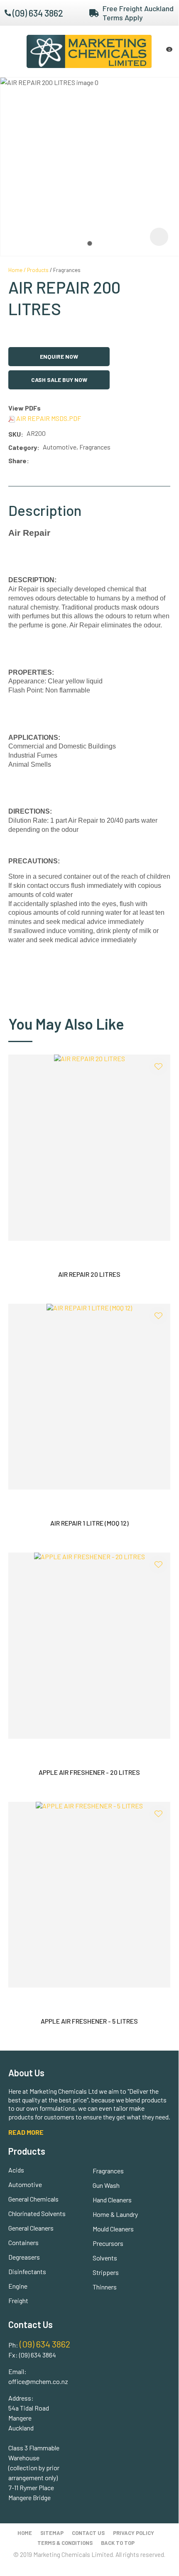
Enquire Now (59, 356)
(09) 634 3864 (38, 2355)
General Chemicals (33, 2199)
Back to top (118, 2543)
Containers (23, 2242)
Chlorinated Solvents (37, 2213)
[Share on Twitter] (45, 461)
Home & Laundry (115, 2214)
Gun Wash (106, 2185)
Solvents (105, 2258)
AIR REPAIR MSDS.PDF (48, 418)
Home (15, 270)
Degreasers (24, 2257)
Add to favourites (158, 1067)
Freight (18, 2300)
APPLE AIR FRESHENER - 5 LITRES (89, 2021)
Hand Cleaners (112, 2200)
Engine (18, 2286)
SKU (15, 434)
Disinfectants (27, 2271)
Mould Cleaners (113, 2229)
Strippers (106, 2272)
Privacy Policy (134, 2533)
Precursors (108, 2243)
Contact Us (88, 2533)
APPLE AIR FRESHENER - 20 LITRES (89, 1772)
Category (23, 447)
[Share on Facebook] (34, 461)
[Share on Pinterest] (69, 461)
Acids (16, 2170)
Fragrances (67, 270)
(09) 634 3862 (38, 13)
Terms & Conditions (65, 2543)
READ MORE (26, 2132)
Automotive (25, 2184)
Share (17, 461)
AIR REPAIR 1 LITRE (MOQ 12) (89, 1523)
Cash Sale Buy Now (59, 380)
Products (38, 270)
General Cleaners (31, 2228)
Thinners (105, 2287)
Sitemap (52, 2533)
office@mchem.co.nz (38, 2381)
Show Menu (13, 51)
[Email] (57, 461)
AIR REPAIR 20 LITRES (89, 1274)
